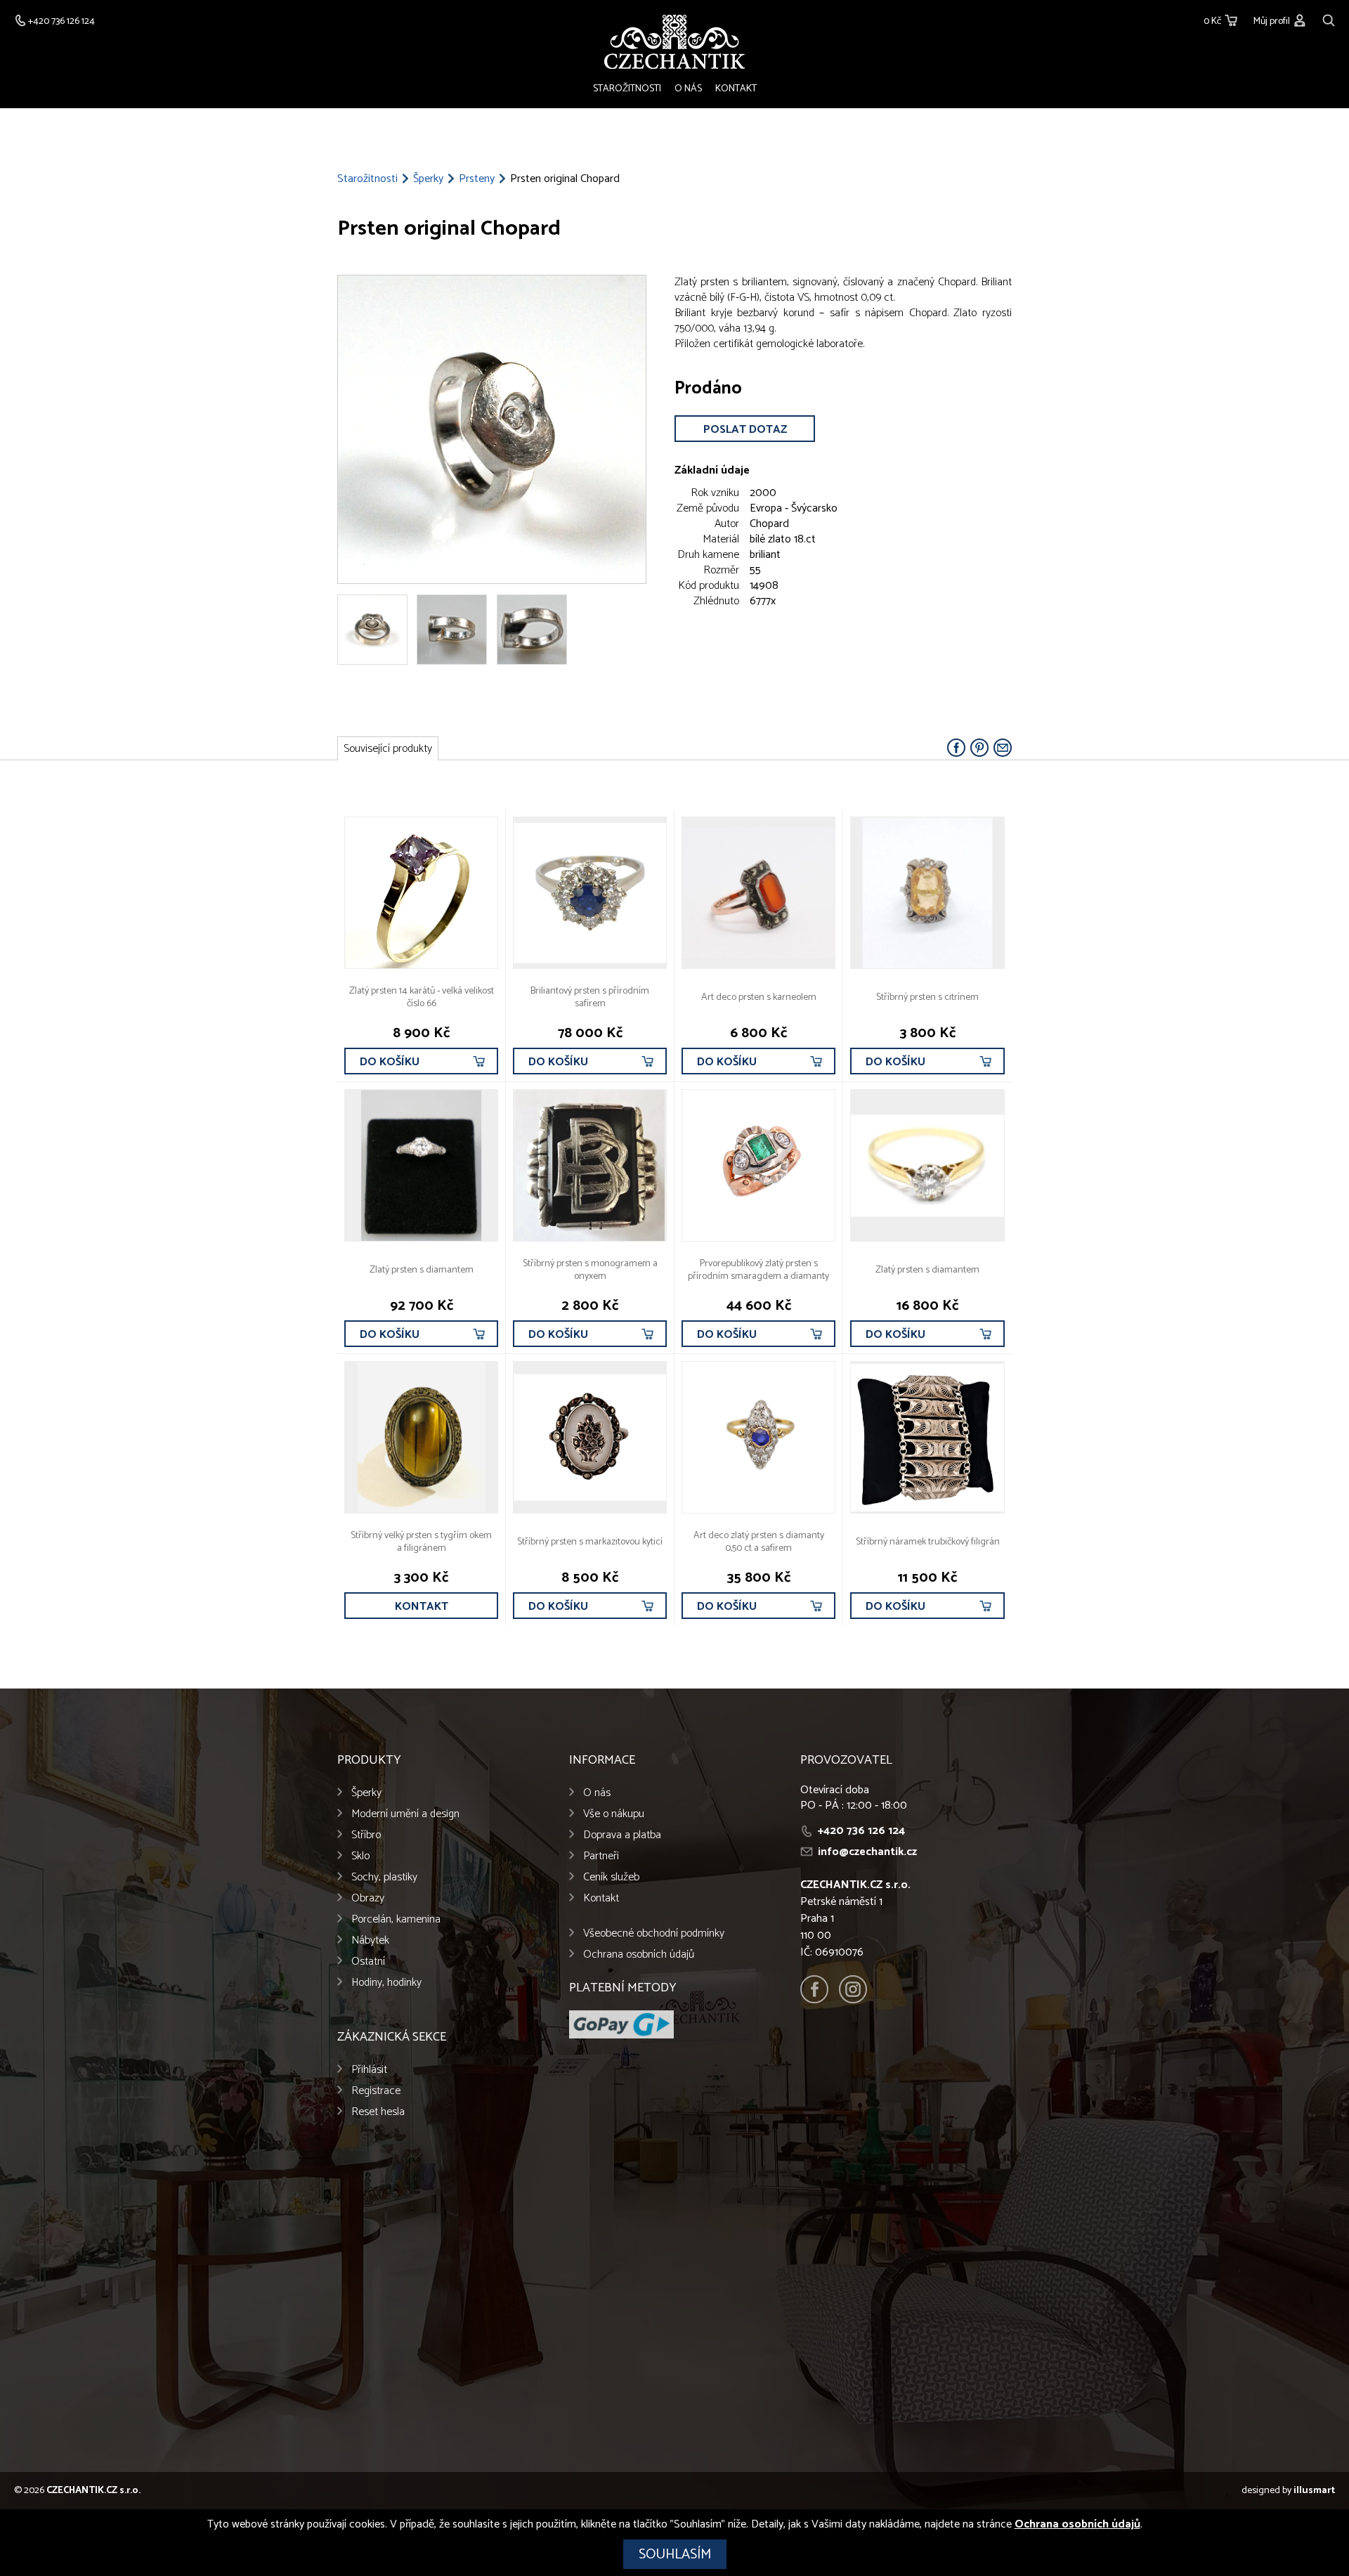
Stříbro (366, 1835)
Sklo (360, 1856)
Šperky (428, 179)
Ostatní (368, 1962)
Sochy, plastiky (384, 1877)
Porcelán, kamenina (396, 1919)
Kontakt (736, 89)
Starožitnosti (627, 89)
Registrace (376, 2091)
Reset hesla (378, 2112)
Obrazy (368, 1898)
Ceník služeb (611, 1877)
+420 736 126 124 (861, 1831)
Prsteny (477, 179)
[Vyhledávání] (1329, 19)
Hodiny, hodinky (386, 1983)
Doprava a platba (622, 1835)
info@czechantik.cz (867, 1852)
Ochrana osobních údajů (639, 1954)
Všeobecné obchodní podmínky (654, 1933)
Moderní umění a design (405, 1814)
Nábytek (370, 1940)
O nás (688, 89)
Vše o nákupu (614, 1814)
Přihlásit (369, 2070)
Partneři (601, 1856)
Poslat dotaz (745, 430)
